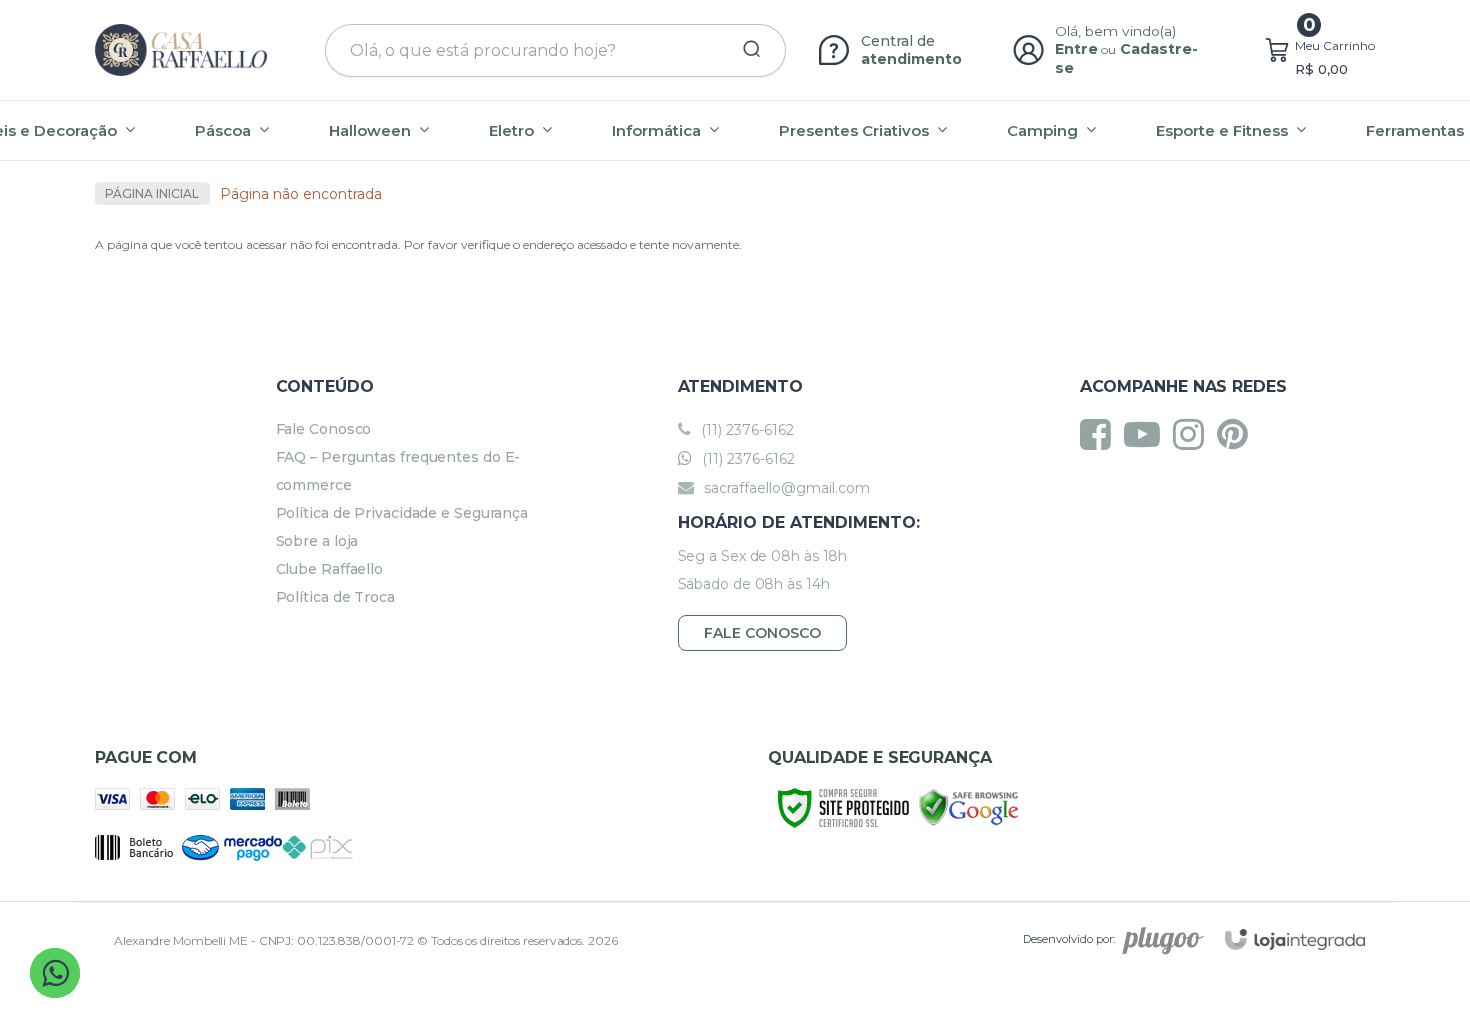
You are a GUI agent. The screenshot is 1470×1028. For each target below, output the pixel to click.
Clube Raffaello (330, 569)
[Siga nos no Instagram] (1193, 434)
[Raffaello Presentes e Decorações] (181, 50)
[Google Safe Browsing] (969, 806)
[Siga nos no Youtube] (1147, 434)
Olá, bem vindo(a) (1116, 31)
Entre (1076, 49)
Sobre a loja (317, 541)
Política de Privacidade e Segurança (402, 513)
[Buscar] (745, 50)
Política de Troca (335, 597)
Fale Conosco (324, 429)
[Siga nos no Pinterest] (1237, 434)
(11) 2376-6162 (745, 430)
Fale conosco (762, 633)
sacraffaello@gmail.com (785, 488)
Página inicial (152, 193)
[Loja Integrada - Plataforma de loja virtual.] (1295, 939)
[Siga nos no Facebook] (1100, 434)
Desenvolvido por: (1069, 939)
